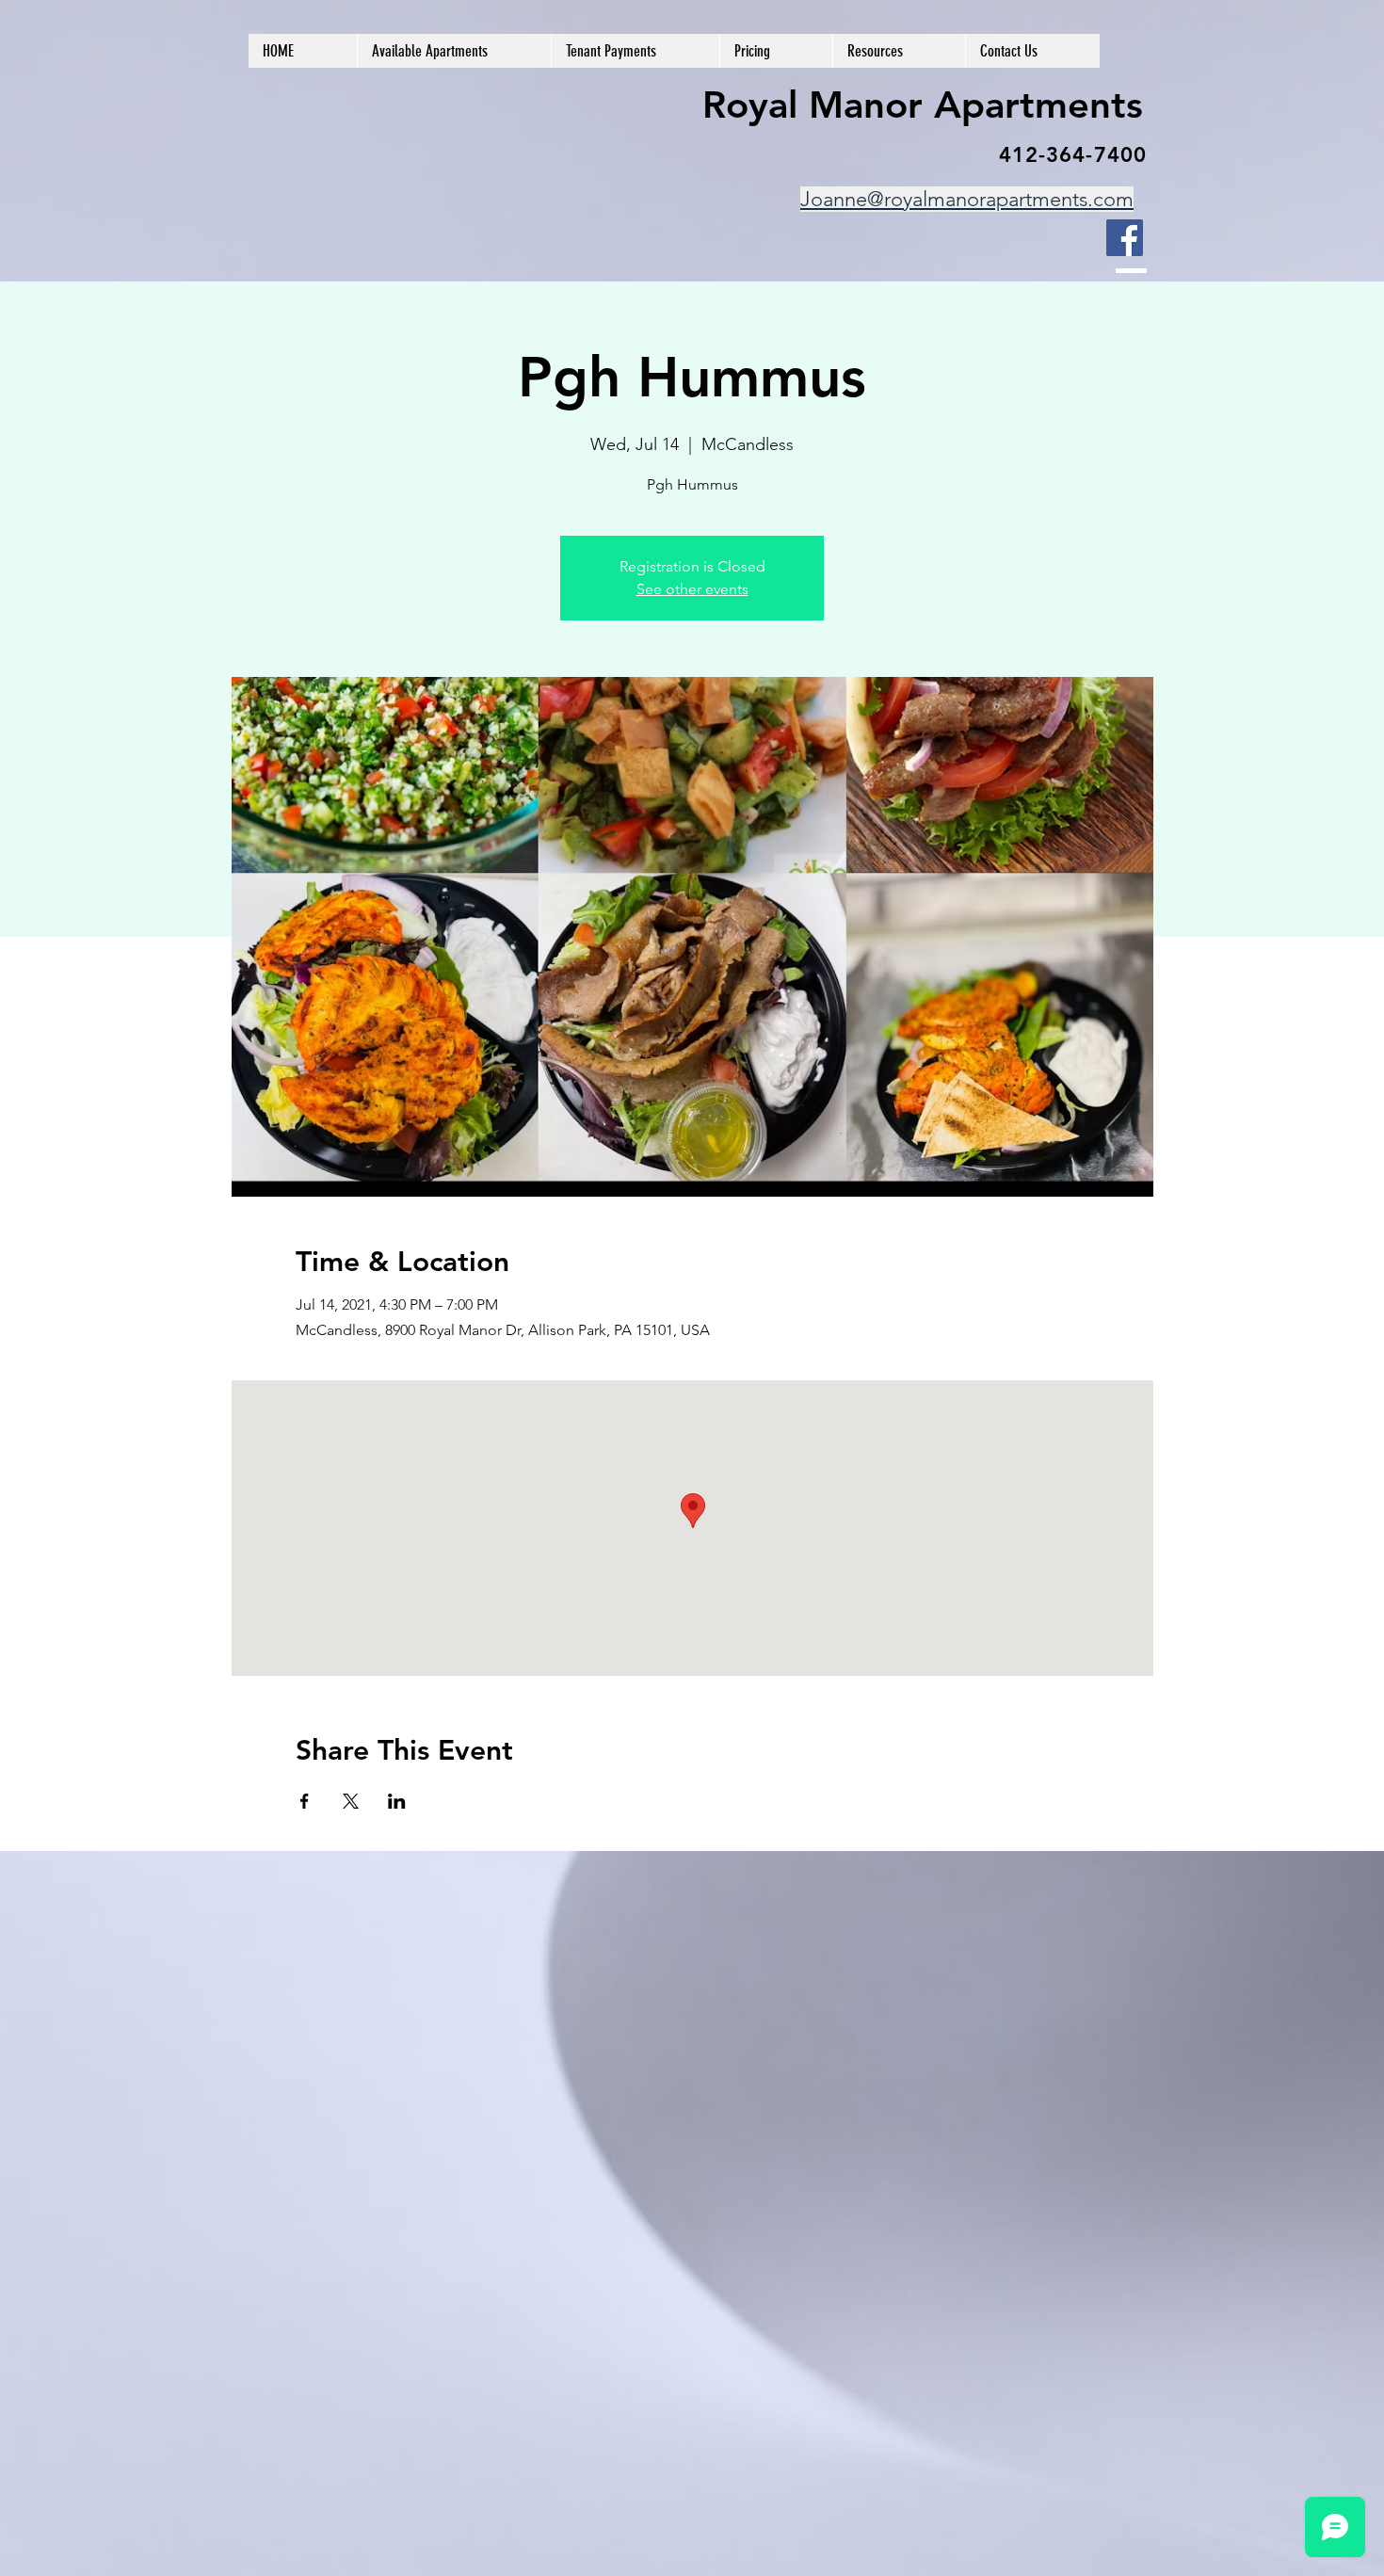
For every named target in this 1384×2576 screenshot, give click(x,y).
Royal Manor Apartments (923, 105)
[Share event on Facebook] (305, 1801)
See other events (692, 589)
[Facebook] (1125, 238)
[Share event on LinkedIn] (397, 1801)
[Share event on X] (351, 1801)
